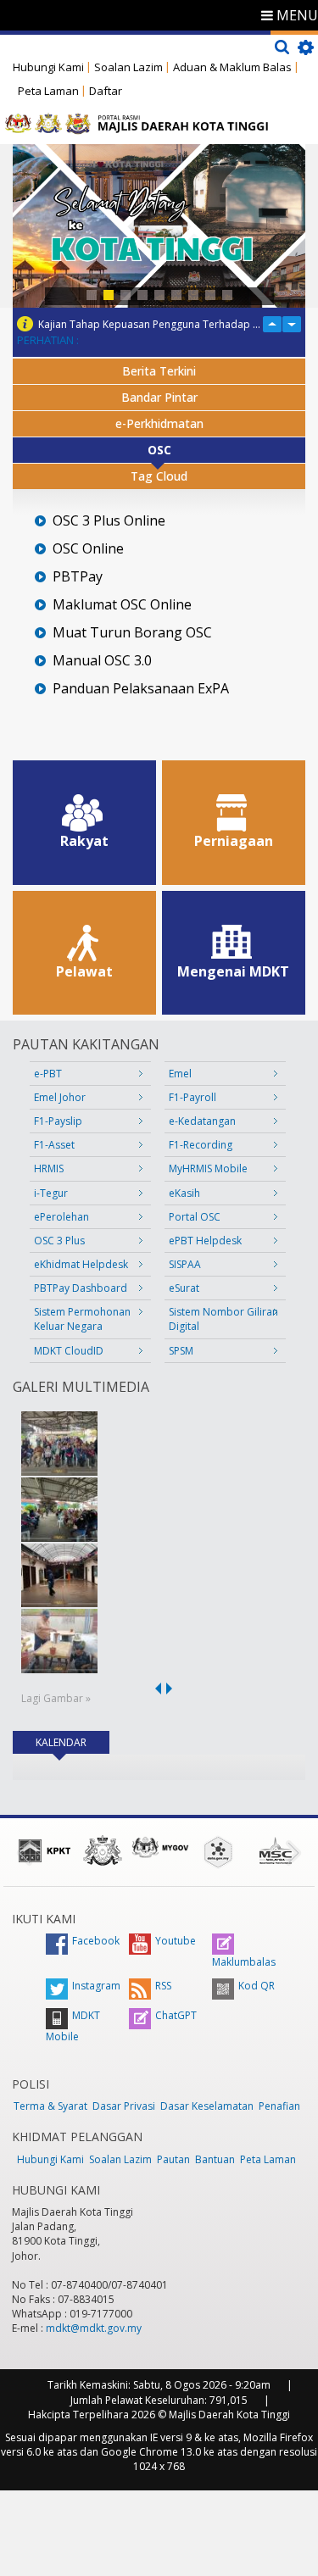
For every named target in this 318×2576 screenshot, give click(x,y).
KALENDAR (73, 1742)
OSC (159, 450)
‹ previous (155, 1689)
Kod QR (257, 1986)
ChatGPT (176, 2015)
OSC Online (88, 549)
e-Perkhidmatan (159, 423)
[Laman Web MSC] (276, 1850)
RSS (163, 1986)
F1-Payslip (58, 1121)
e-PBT (48, 1074)
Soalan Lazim (128, 67)
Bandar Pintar (159, 397)
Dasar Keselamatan (207, 2106)
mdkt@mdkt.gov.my (94, 2328)
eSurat (184, 1288)
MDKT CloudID (69, 1351)
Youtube (176, 1941)
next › (172, 1689)
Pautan (173, 2159)
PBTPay (78, 577)
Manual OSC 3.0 (102, 661)
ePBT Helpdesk (205, 1241)
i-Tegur (51, 1193)
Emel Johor (60, 1097)
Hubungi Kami (48, 67)
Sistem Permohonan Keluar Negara (82, 1319)
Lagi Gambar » (56, 1698)
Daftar (106, 91)
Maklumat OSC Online (122, 605)
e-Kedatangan (202, 1121)
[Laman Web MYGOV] (160, 1847)
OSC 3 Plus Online (109, 521)
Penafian (279, 2106)
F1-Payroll (192, 1097)
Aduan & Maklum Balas (232, 67)
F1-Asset (54, 1145)
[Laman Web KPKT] (45, 1850)
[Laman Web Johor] (103, 1850)
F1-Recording (201, 1145)
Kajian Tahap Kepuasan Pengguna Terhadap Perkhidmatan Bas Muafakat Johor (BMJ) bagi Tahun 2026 (150, 324)
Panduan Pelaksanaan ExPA (141, 689)
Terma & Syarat (50, 2106)
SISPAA (185, 1264)
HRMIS (49, 1168)
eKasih (184, 1193)
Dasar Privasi (124, 2106)
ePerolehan (61, 1217)
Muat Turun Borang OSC (132, 633)
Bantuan (215, 2159)
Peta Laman (48, 91)
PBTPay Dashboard (81, 1288)
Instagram (96, 1986)
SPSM (181, 1351)
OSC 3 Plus (59, 1241)
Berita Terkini (159, 371)
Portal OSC (195, 1217)
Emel (180, 1074)
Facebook (96, 1941)
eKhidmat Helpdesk (81, 1264)
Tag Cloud (159, 476)
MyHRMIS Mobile (208, 1168)
